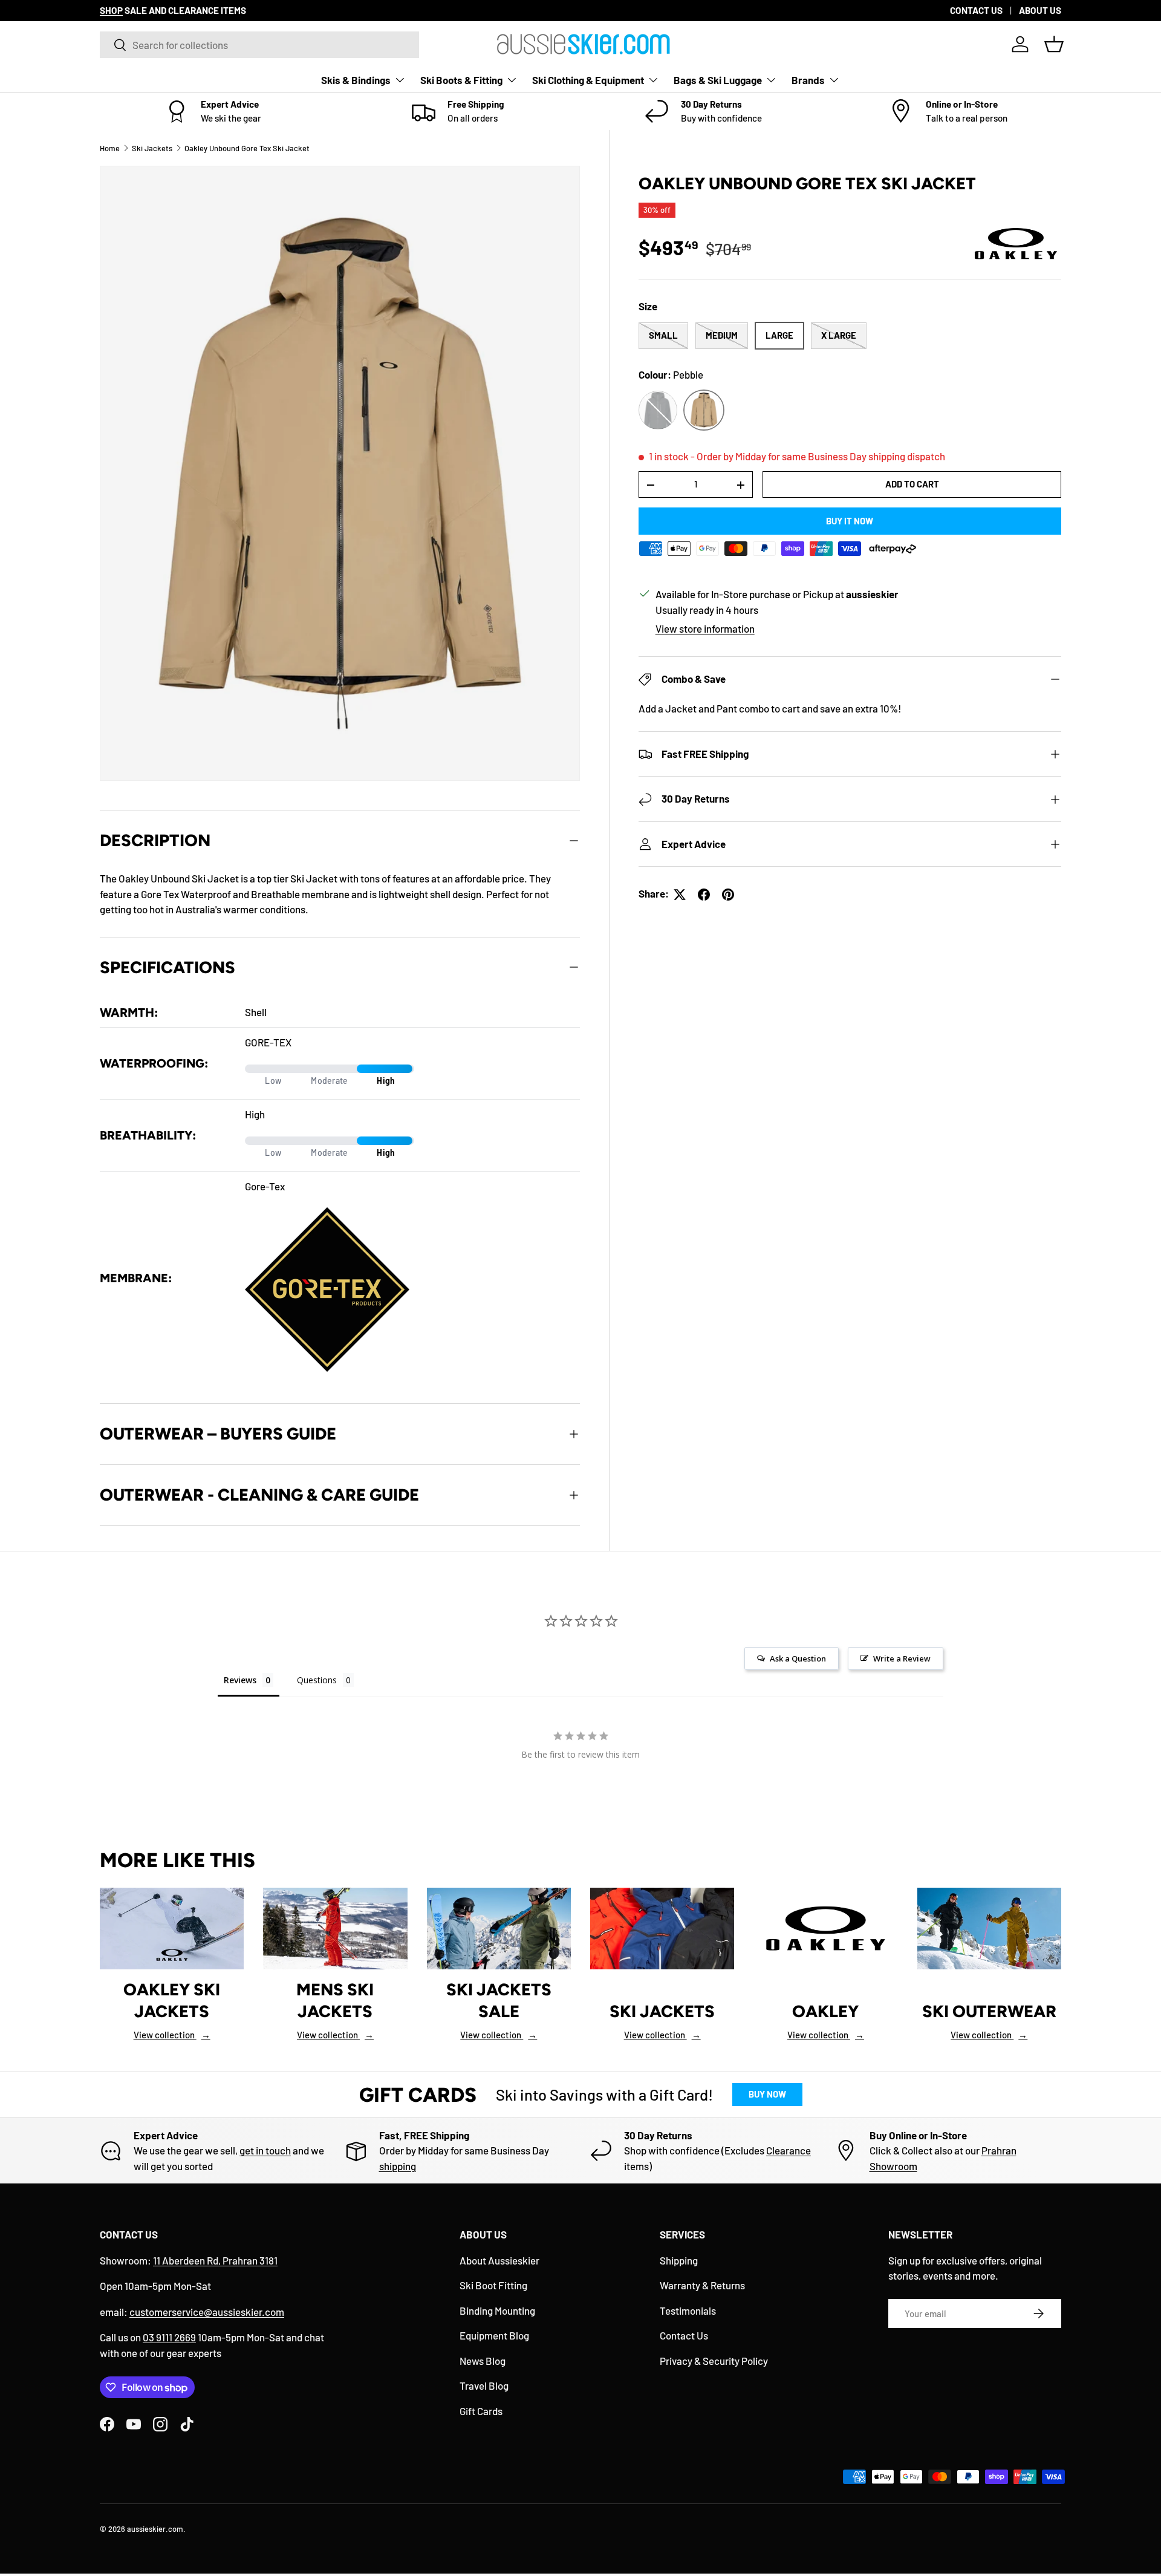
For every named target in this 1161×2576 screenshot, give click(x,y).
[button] (1054, 44)
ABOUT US (1040, 10)
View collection (172, 2035)
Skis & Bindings (356, 80)
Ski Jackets (152, 148)
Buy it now (850, 521)
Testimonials (688, 2310)
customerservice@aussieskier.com (207, 2312)
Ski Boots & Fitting (461, 80)
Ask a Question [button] (798, 1658)
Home (110, 148)
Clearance (789, 2150)
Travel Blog (484, 2385)
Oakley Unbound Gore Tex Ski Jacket (247, 148)
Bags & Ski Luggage (718, 80)
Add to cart (912, 484)
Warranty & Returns (702, 2285)
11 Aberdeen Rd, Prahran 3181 (215, 2260)
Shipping (679, 2260)
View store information (705, 629)
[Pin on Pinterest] (728, 895)
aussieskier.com (155, 2529)
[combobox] (259, 45)
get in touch (265, 2150)
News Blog (483, 2361)
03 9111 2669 (169, 2337)
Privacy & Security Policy (714, 2361)
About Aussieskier (499, 2260)
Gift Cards (481, 2411)
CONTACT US (976, 10)
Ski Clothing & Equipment (588, 80)
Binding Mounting (497, 2310)
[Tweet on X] (680, 895)
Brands (808, 80)
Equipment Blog (494, 2335)
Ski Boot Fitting (493, 2285)
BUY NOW (767, 2094)
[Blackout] (658, 411)
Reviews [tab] (240, 1680)
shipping (398, 2166)
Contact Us (684, 2335)
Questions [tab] (317, 1680)
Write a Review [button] (902, 1658)
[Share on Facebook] (704, 895)
